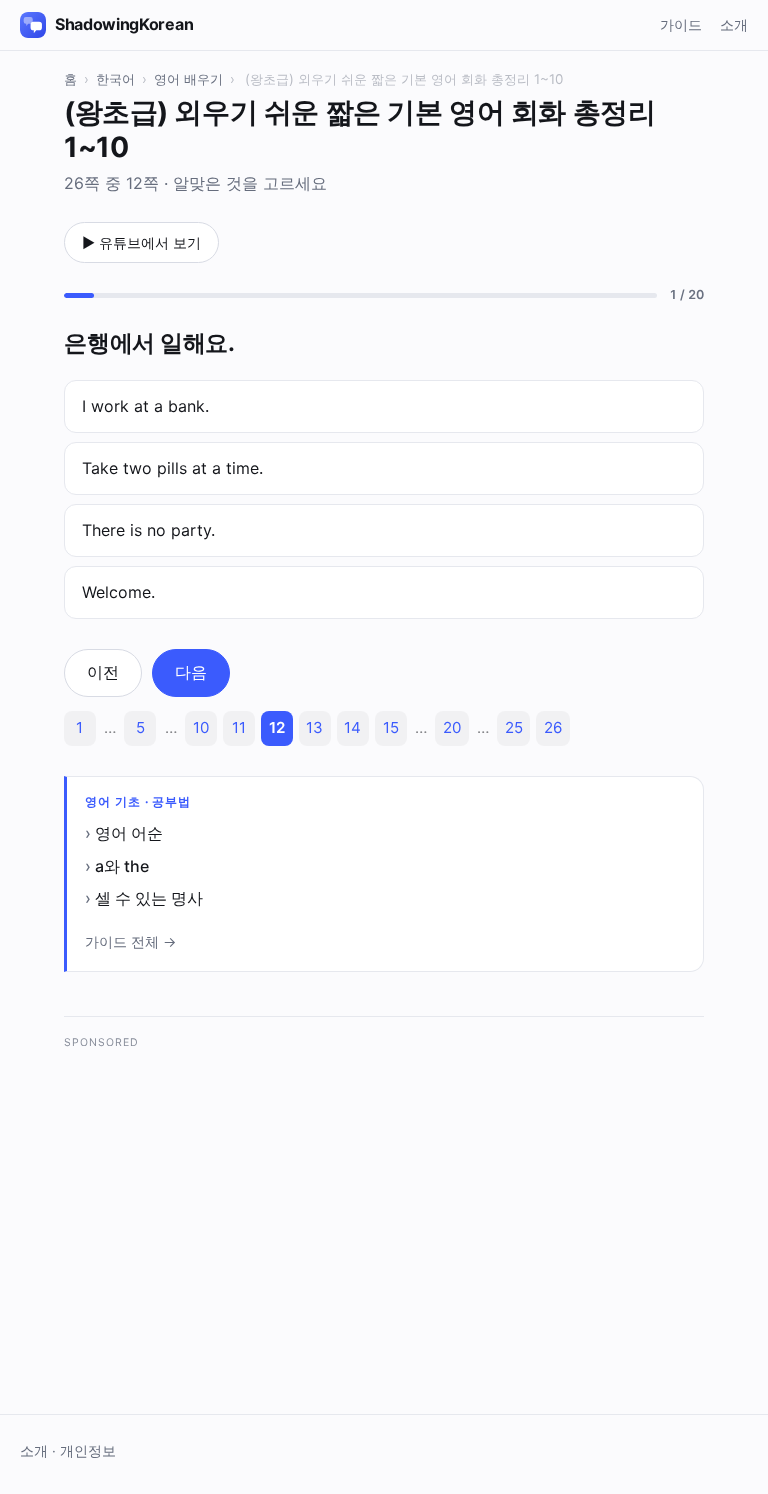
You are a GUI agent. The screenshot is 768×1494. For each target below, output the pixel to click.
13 (314, 727)
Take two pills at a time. (172, 468)
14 (352, 727)
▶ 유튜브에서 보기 (141, 242)
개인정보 (88, 1451)
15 (391, 727)
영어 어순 (129, 833)
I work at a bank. (145, 406)
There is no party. (148, 530)
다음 (191, 672)
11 (239, 727)
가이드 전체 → (130, 941)
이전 (103, 672)
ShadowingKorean (124, 24)
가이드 (681, 24)
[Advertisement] (384, 1202)
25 (514, 727)
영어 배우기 (188, 79)
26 (553, 727)
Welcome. (118, 592)
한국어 (115, 79)
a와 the (122, 866)
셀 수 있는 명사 (149, 898)
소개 (734, 24)
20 (452, 727)
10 (201, 727)
